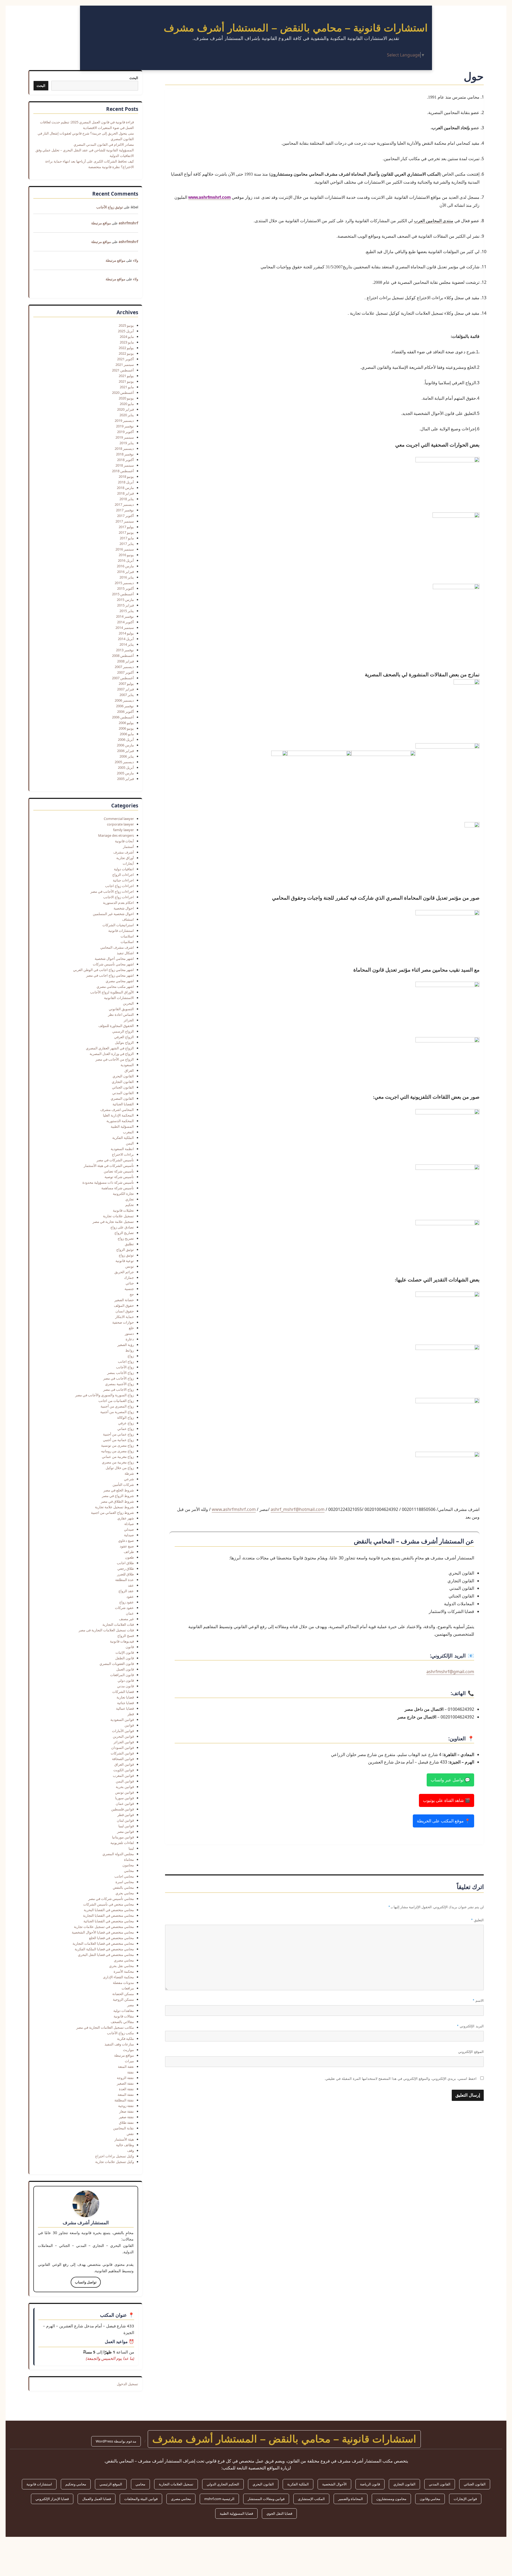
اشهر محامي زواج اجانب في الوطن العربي (103, 970)
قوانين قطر (126, 1815)
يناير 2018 (127, 499)
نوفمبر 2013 (125, 650)
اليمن (130, 1143)
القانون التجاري (123, 1082)
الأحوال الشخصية (334, 2484)
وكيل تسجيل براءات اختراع (115, 2156)
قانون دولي (126, 1680)
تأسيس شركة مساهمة (118, 1188)
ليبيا (131, 1848)
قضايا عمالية (125, 1708)
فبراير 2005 (125, 779)
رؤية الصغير (126, 1345)
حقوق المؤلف (124, 1305)
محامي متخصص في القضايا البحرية (109, 1910)
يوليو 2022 (126, 348)
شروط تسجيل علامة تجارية (114, 1507)
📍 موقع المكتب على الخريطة (443, 1821)
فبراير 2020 (125, 409)
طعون (129, 1557)
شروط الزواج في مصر (118, 1496)
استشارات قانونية (121, 931)
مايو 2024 (127, 337)
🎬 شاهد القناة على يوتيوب (447, 1800)
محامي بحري (125, 1893)
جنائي (130, 1283)
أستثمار (128, 847)
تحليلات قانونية (123, 1210)
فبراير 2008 (125, 661)
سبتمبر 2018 (125, 465)
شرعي (129, 1479)
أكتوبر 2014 (125, 622)
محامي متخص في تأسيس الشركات (109, 1904)
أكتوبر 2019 (125, 432)
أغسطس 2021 (123, 370)
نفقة (131, 2072)
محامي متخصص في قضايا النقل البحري (106, 1955)
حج (132, 1294)
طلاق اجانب (125, 1563)
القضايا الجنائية (123, 1104)
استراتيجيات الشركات (118, 925)
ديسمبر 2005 (124, 762)
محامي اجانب (124, 1876)
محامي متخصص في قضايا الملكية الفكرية (104, 1949)
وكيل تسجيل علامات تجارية (115, 2162)
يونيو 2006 (126, 728)
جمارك (129, 1277)
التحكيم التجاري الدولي (223, 2484)
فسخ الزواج (126, 1636)
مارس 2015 (125, 600)
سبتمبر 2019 (125, 437)
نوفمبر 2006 (125, 706)
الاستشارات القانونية (119, 998)
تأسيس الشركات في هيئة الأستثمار (109, 1166)
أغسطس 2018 (123, 471)
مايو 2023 (127, 342)
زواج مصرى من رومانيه (117, 1451)
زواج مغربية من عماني (118, 1457)
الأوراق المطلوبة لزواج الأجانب (112, 992)
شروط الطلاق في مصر (117, 1501)
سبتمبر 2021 (125, 365)
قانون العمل (125, 1669)
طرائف (129, 1552)
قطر (131, 1714)
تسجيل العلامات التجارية (176, 2484)
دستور (129, 1333)
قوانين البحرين (123, 1736)
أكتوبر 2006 (125, 711)
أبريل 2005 (126, 767)
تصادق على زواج (122, 1227)
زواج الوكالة (125, 1417)
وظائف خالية (125, 2145)
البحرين (128, 1003)
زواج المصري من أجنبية (117, 1406)
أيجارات (128, 863)
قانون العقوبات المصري (117, 1664)
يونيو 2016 (126, 555)
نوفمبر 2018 (125, 454)
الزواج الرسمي (123, 1031)
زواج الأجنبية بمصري (119, 1384)
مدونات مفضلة (123, 1983)
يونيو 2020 (126, 398)
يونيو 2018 (126, 476)
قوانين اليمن (125, 1781)
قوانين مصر (125, 1831)
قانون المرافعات (122, 1675)
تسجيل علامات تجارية (118, 1216)
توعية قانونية (125, 1261)
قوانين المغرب (123, 1776)
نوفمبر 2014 (125, 616)
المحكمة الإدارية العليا (118, 1115)
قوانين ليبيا (126, 1826)
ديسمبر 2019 (124, 420)
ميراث (129, 2061)
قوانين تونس (125, 1792)
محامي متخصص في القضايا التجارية (108, 1915)
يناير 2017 (127, 544)
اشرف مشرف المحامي (117, 947)
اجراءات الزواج (123, 875)
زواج (131, 1356)
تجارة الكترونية (123, 1194)
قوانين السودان (123, 1748)
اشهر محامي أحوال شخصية (114, 959)
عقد (131, 1585)
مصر (131, 2005)
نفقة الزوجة (125, 2078)
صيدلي (129, 1529)
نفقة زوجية (126, 2106)
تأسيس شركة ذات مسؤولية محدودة (108, 1182)
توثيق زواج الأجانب (110, 207)
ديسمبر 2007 (124, 667)
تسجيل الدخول (127, 2384)
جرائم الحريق (124, 1272)
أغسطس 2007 (123, 678)
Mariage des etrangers (116, 835)
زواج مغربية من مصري (118, 1462)
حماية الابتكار (125, 1317)
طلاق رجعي (126, 1568)
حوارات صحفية (123, 1322)
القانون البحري (123, 1076)
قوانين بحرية (125, 1787)
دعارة (130, 1339)
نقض (130, 2134)
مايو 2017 (127, 538)
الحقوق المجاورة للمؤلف (116, 1026)
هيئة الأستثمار (124, 2139)
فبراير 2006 (125, 751)
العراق (129, 1070)
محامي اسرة (125, 1882)
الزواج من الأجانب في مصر (115, 1059)
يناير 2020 (127, 415)
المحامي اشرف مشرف (117, 1110)
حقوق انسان (125, 1311)
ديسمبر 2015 (124, 583)
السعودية (127, 1065)
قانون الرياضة (370, 2484)
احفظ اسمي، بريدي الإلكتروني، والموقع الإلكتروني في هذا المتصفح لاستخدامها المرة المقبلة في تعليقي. (400, 2079)
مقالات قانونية (124, 2016)
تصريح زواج (126, 1238)
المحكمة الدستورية (120, 1121)
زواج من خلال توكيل (120, 1468)
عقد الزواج (126, 1591)
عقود (130, 1596)
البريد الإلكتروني (470, 2026)
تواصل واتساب (86, 2282)
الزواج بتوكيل (124, 1042)
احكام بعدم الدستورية (118, 903)
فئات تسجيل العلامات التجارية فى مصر (106, 1630)
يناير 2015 (127, 611)
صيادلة (129, 1524)
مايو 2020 (127, 404)
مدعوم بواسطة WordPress (116, 2441)
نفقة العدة (126, 2089)
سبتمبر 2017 (125, 521)
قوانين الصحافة (123, 1759)
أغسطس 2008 (123, 656)
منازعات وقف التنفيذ (119, 2044)
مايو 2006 (127, 734)
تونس (130, 1266)
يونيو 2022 (126, 353)
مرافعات (128, 1988)
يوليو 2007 (126, 684)
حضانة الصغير (124, 1300)
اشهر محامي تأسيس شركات (113, 964)
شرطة (129, 1473)
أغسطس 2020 (123, 393)
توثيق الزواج (125, 1249)
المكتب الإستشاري (311, 2499)
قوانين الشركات (122, 1753)
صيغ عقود (127, 1546)
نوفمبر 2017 (125, 510)
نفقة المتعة (126, 2094)
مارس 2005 (125, 773)
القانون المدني (123, 1093)
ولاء (136, 260)
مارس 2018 (125, 488)
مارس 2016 (125, 566)
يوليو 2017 (126, 527)
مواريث (128, 2050)
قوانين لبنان (125, 1820)
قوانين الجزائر (124, 1742)
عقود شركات (124, 1608)
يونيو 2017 (126, 532)
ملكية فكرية (125, 2039)
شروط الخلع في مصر (119, 1490)
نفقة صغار (127, 2111)
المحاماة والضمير (351, 2499)
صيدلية (129, 1535)
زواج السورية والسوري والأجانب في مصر (105, 1395)
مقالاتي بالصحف (122, 2022)
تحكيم (130, 1205)
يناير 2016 (127, 577)
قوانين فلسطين (123, 1809)
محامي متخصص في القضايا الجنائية (109, 1921)
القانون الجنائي (123, 1087)
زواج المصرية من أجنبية (117, 1412)
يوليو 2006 (126, 723)
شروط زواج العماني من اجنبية (112, 1513)
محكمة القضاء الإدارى (118, 1977)
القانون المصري (122, 1098)
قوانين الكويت (124, 1770)
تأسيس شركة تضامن (119, 1171)
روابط (130, 1350)
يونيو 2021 (126, 381)
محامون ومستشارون (391, 2499)
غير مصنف (126, 1619)
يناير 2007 (127, 695)
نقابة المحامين (123, 2128)
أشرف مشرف (124, 852)
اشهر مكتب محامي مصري (115, 986)
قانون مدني (125, 1686)
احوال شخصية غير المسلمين (113, 914)
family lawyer (123, 830)
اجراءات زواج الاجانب (119, 897)
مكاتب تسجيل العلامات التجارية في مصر (105, 2027)
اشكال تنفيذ (125, 953)
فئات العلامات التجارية (118, 1624)
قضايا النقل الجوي (279, 2513)
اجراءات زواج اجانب (119, 886)
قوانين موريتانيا (123, 1837)
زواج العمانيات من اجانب (116, 1401)
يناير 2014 (127, 644)
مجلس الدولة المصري (118, 1854)
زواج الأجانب (125, 1367)
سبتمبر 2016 (125, 549)
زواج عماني (126, 1429)
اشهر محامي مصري (120, 981)
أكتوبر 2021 (125, 359)
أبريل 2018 (126, 482)
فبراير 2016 (125, 572)
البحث (134, 78)
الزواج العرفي (124, 1037)
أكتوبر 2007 (125, 672)
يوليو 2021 (126, 376)
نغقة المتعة (126, 2067)
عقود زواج (127, 1602)
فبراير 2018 (125, 493)
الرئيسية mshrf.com (219, 2499)
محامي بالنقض (123, 1887)
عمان (130, 1613)
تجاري (130, 1199)
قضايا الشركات (123, 1692)
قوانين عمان (125, 1803)
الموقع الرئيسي (111, 2484)
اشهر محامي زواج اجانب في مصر (110, 975)
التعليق (477, 1920)
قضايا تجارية (125, 1697)
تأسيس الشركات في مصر (115, 1160)
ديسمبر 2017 (124, 504)
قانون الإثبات (125, 1652)
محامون (128, 1865)
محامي (129, 1871)
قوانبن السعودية (122, 1720)
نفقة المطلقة (124, 2100)
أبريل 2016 (126, 560)
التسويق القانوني (121, 1009)
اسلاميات (127, 942)
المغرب (128, 1132)
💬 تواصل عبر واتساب (450, 1780)
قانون (130, 1647)
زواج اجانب (126, 1361)
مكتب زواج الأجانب (120, 2033)
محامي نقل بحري (121, 1966)
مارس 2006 (125, 745)
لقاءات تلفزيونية (122, 1843)
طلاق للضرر (125, 1574)
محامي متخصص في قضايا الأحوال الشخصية (103, 1932)
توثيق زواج (126, 1255)
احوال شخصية (124, 908)
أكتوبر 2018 (125, 460)
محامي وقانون (430, 2499)
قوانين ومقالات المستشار (266, 2499)
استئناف (128, 919)
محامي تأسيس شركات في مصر (111, 1899)
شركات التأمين (123, 1485)
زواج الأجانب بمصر (121, 1373)
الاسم (478, 2001)
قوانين (129, 1725)
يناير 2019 (127, 443)
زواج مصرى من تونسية (117, 1445)
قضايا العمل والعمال (97, 2499)
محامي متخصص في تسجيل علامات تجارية (104, 1927)
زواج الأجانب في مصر (119, 1378)
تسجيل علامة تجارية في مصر (113, 1222)
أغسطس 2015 (123, 594)
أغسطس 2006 (123, 717)
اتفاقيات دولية (124, 869)
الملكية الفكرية (123, 1138)
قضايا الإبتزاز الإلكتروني (52, 2499)
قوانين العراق (124, 1764)
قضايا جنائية (125, 1703)
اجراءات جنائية (123, 880)
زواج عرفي (126, 1423)
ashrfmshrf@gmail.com (450, 1672)
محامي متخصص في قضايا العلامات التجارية (103, 1943)
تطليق (129, 1244)
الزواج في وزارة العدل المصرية (112, 1054)
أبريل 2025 (126, 331)
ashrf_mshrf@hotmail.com (298, 1509)
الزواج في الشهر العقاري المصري (110, 1048)
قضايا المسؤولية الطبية (236, 2513)
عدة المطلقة (125, 1580)
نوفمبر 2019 (125, 426)
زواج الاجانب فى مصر (119, 1389)
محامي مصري (124, 1960)
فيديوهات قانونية (122, 1641)
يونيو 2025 (126, 325)
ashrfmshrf (128, 223)
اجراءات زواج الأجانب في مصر (112, 891)
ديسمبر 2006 (124, 700)
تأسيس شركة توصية (119, 1177)
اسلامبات (127, 936)
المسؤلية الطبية (122, 1126)
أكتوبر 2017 (125, 516)
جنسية (129, 1289)
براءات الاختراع (123, 1154)
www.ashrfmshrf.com (234, 1509)
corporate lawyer (120, 824)
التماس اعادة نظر (121, 1014)
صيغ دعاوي (126, 1540)
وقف (131, 2150)
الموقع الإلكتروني (471, 2052)
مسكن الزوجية (123, 1999)
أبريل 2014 (126, 639)
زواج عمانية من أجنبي (118, 1440)
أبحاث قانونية (124, 841)
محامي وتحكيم (76, 2484)
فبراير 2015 (125, 605)
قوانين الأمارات (123, 1731)
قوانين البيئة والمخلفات (141, 2499)
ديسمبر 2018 (124, 448)
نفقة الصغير (125, 2083)
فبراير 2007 (125, 689)
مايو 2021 (127, 387)
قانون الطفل (125, 1658)
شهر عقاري (126, 1518)
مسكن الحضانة (123, 1994)
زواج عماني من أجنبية (118, 1434)
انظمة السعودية (122, 1149)
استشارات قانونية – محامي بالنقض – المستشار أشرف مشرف (296, 28)
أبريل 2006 (126, 739)
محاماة (129, 1859)
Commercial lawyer (119, 819)
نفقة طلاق (126, 2122)
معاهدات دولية (124, 2011)
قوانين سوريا (125, 1798)
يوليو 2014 (126, 633)
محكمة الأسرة (124, 1971)
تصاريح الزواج (124, 1233)
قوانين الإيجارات (465, 2499)
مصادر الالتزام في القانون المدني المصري (104, 144)
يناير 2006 (127, 756)
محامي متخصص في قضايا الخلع (111, 1938)
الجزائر (129, 1020)
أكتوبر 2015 (125, 588)
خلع (131, 1328)
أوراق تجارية (125, 858)
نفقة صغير (126, 2117)
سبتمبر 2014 (125, 628)
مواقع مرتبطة (101, 223)
